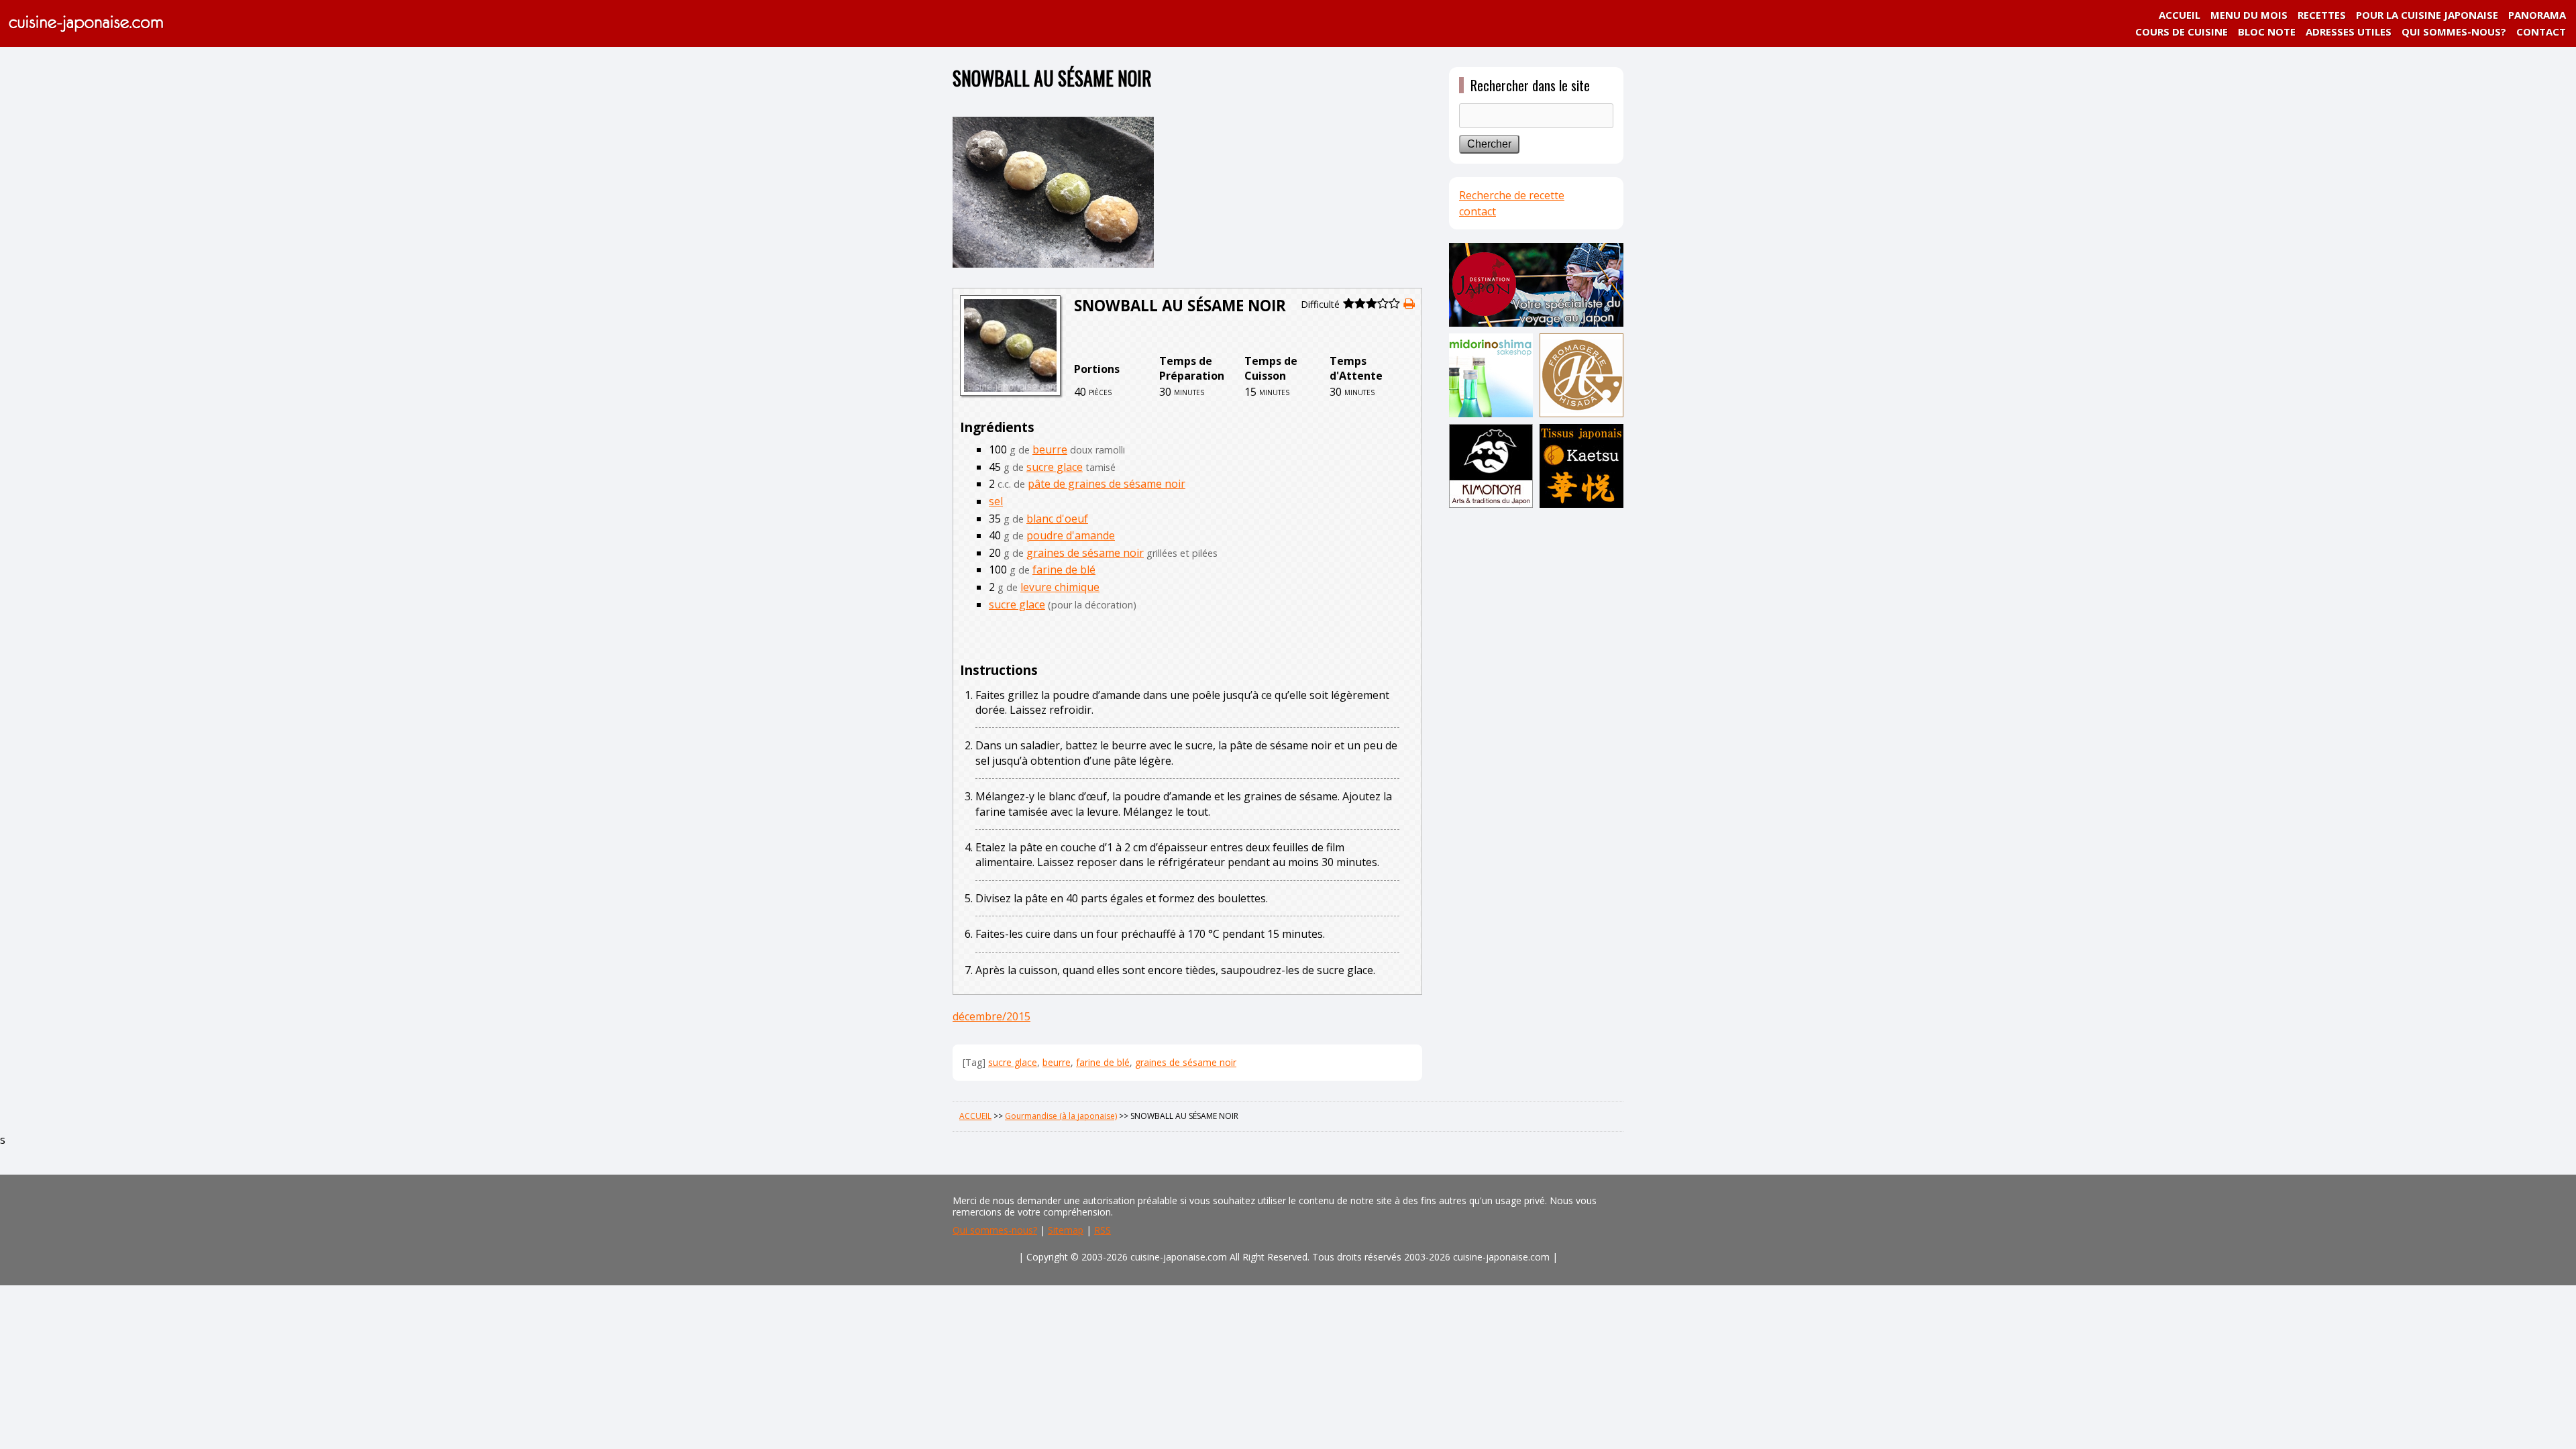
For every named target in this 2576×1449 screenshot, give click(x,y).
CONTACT (2541, 32)
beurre (1050, 449)
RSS (1103, 1230)
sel (996, 501)
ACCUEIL (2180, 15)
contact (1478, 211)
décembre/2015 (991, 1016)
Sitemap (1066, 1230)
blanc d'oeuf (1057, 519)
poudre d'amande (1071, 535)
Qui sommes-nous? (995, 1230)
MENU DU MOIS (2249, 15)
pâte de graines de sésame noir (1107, 484)
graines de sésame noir (1085, 553)
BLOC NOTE (2267, 32)
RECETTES (2322, 15)
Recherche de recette (1512, 195)
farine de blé (1064, 570)
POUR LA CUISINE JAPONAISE (2427, 15)
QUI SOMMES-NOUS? (2454, 32)
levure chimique (1060, 587)
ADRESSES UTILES (2349, 32)
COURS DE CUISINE (2182, 32)
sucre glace (1055, 467)
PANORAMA (2537, 15)
